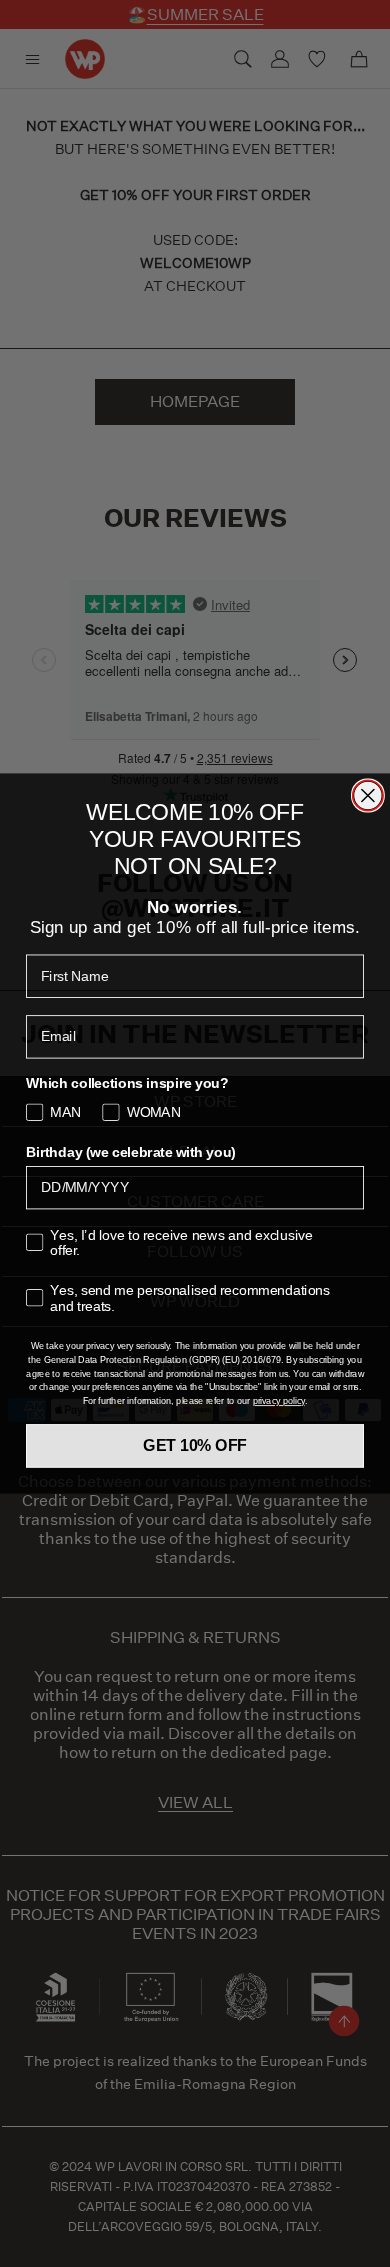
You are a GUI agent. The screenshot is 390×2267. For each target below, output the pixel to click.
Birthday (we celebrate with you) (131, 1152)
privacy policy (279, 1402)
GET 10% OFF (194, 1445)
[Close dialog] (368, 795)
